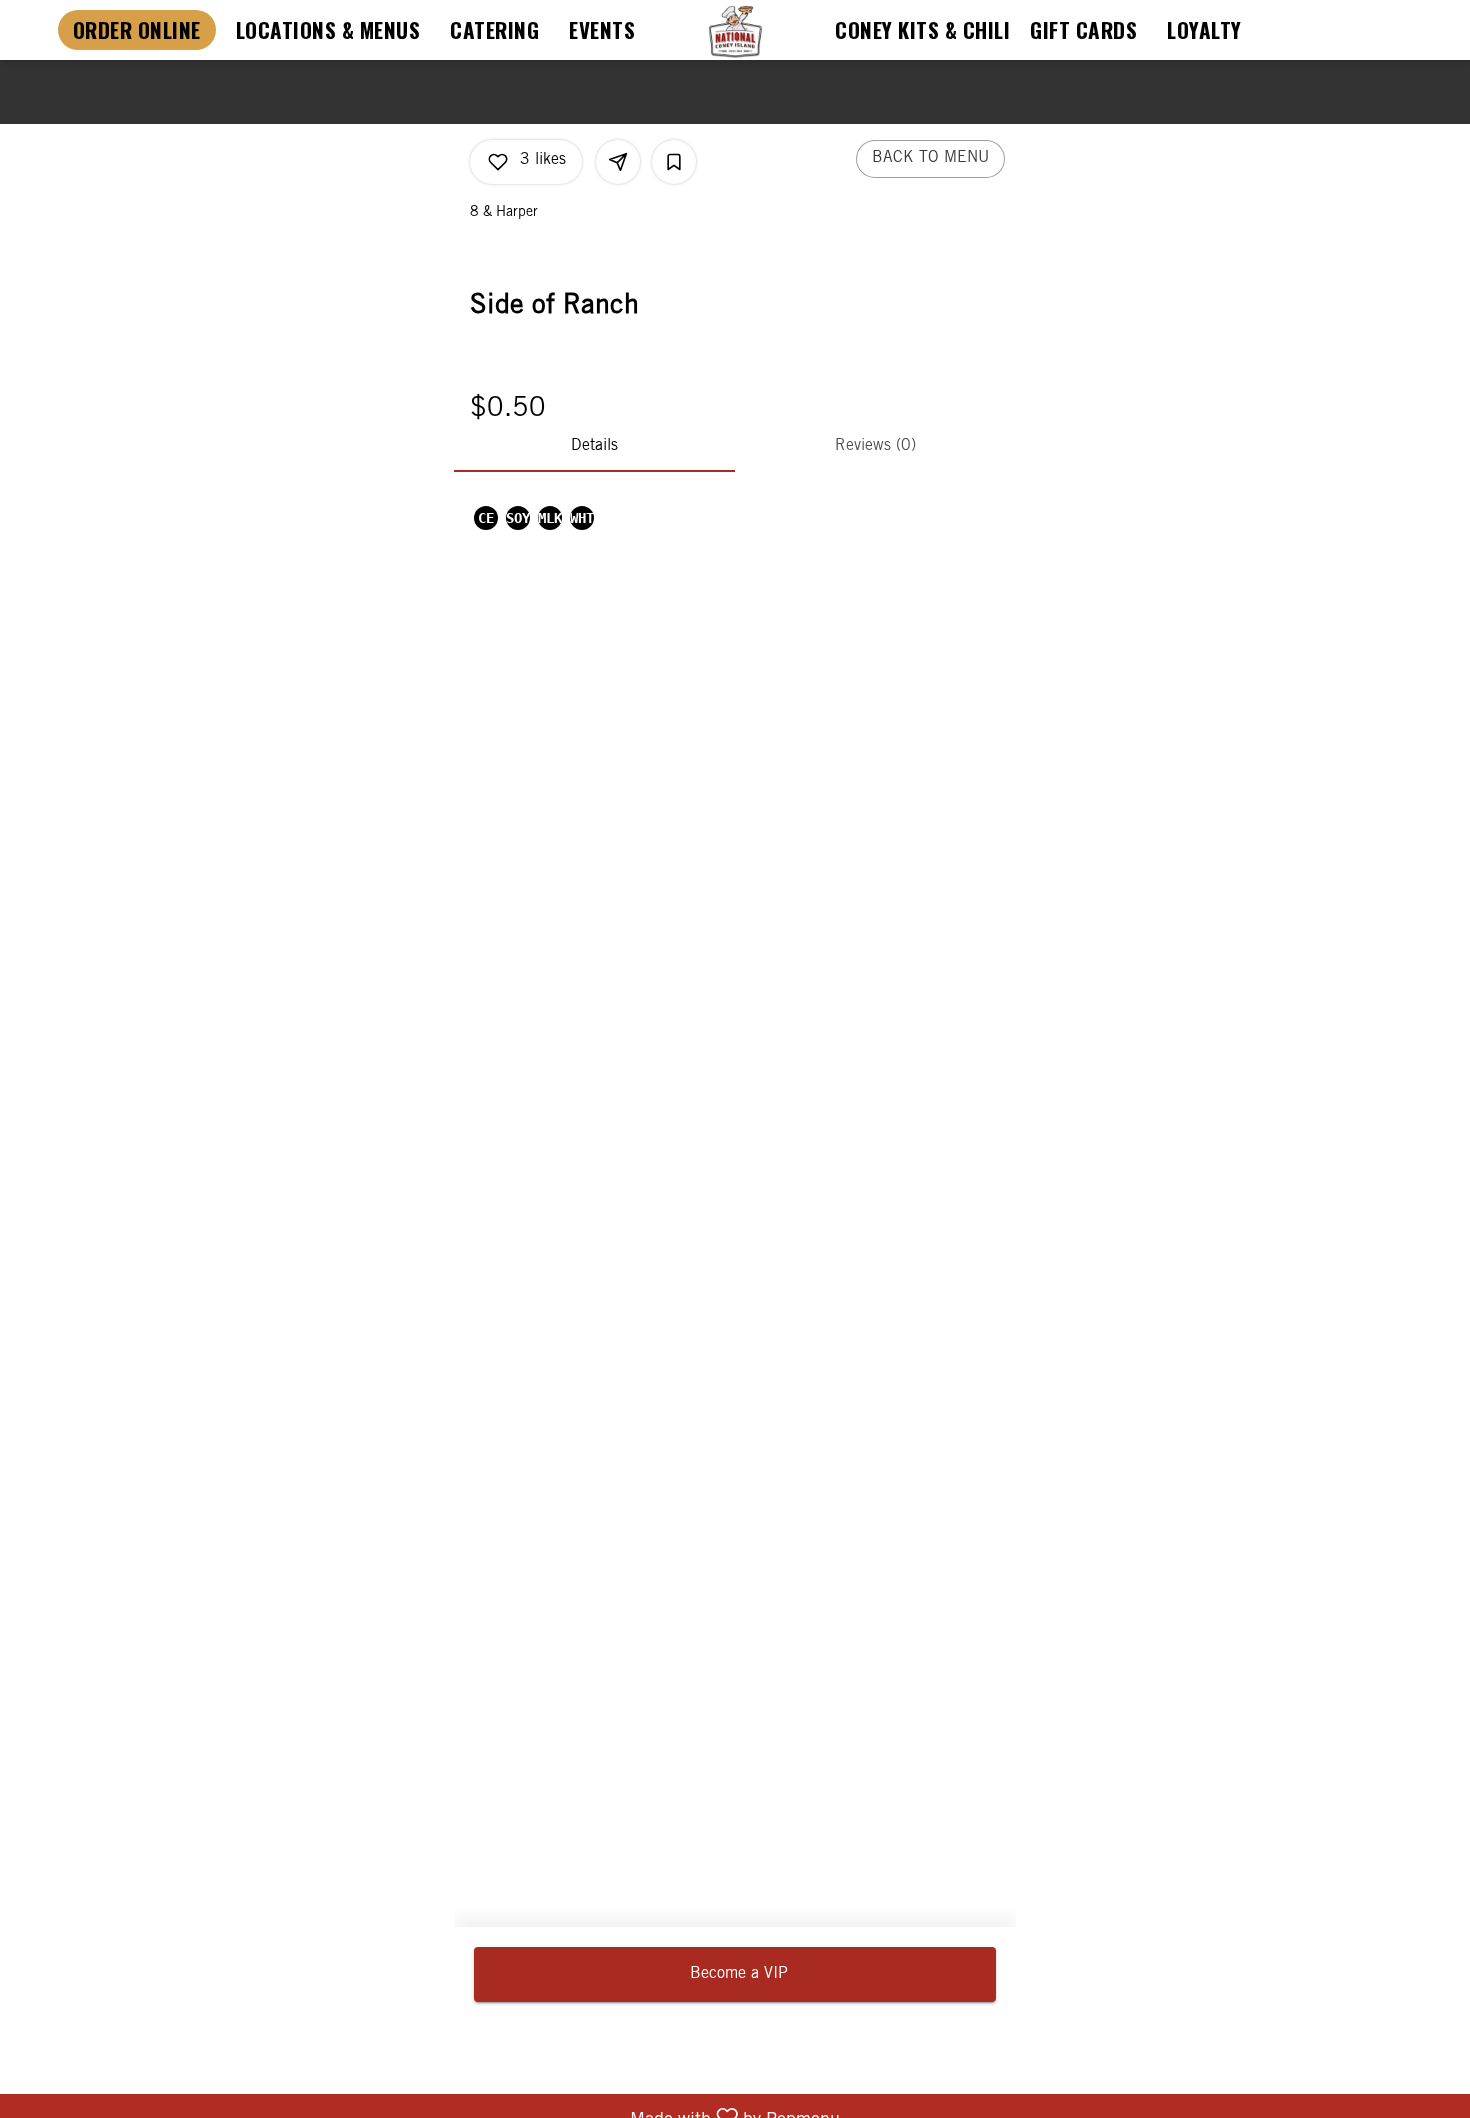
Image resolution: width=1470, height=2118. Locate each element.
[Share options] (618, 162)
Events (602, 29)
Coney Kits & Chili (922, 29)
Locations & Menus (328, 29)
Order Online (137, 29)
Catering (494, 29)
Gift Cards (1083, 29)
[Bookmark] (674, 162)
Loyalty (1204, 29)
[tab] (594, 448)
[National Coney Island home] (735, 31)
